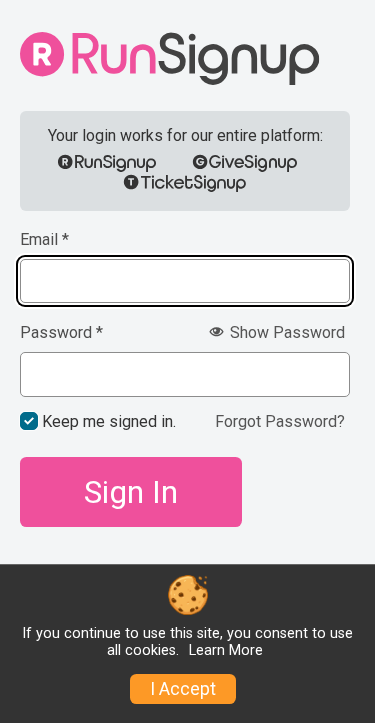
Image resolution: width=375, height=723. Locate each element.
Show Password (285, 332)
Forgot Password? (280, 421)
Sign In (131, 492)
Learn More (226, 650)
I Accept (183, 689)
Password (61, 333)
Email (44, 240)
